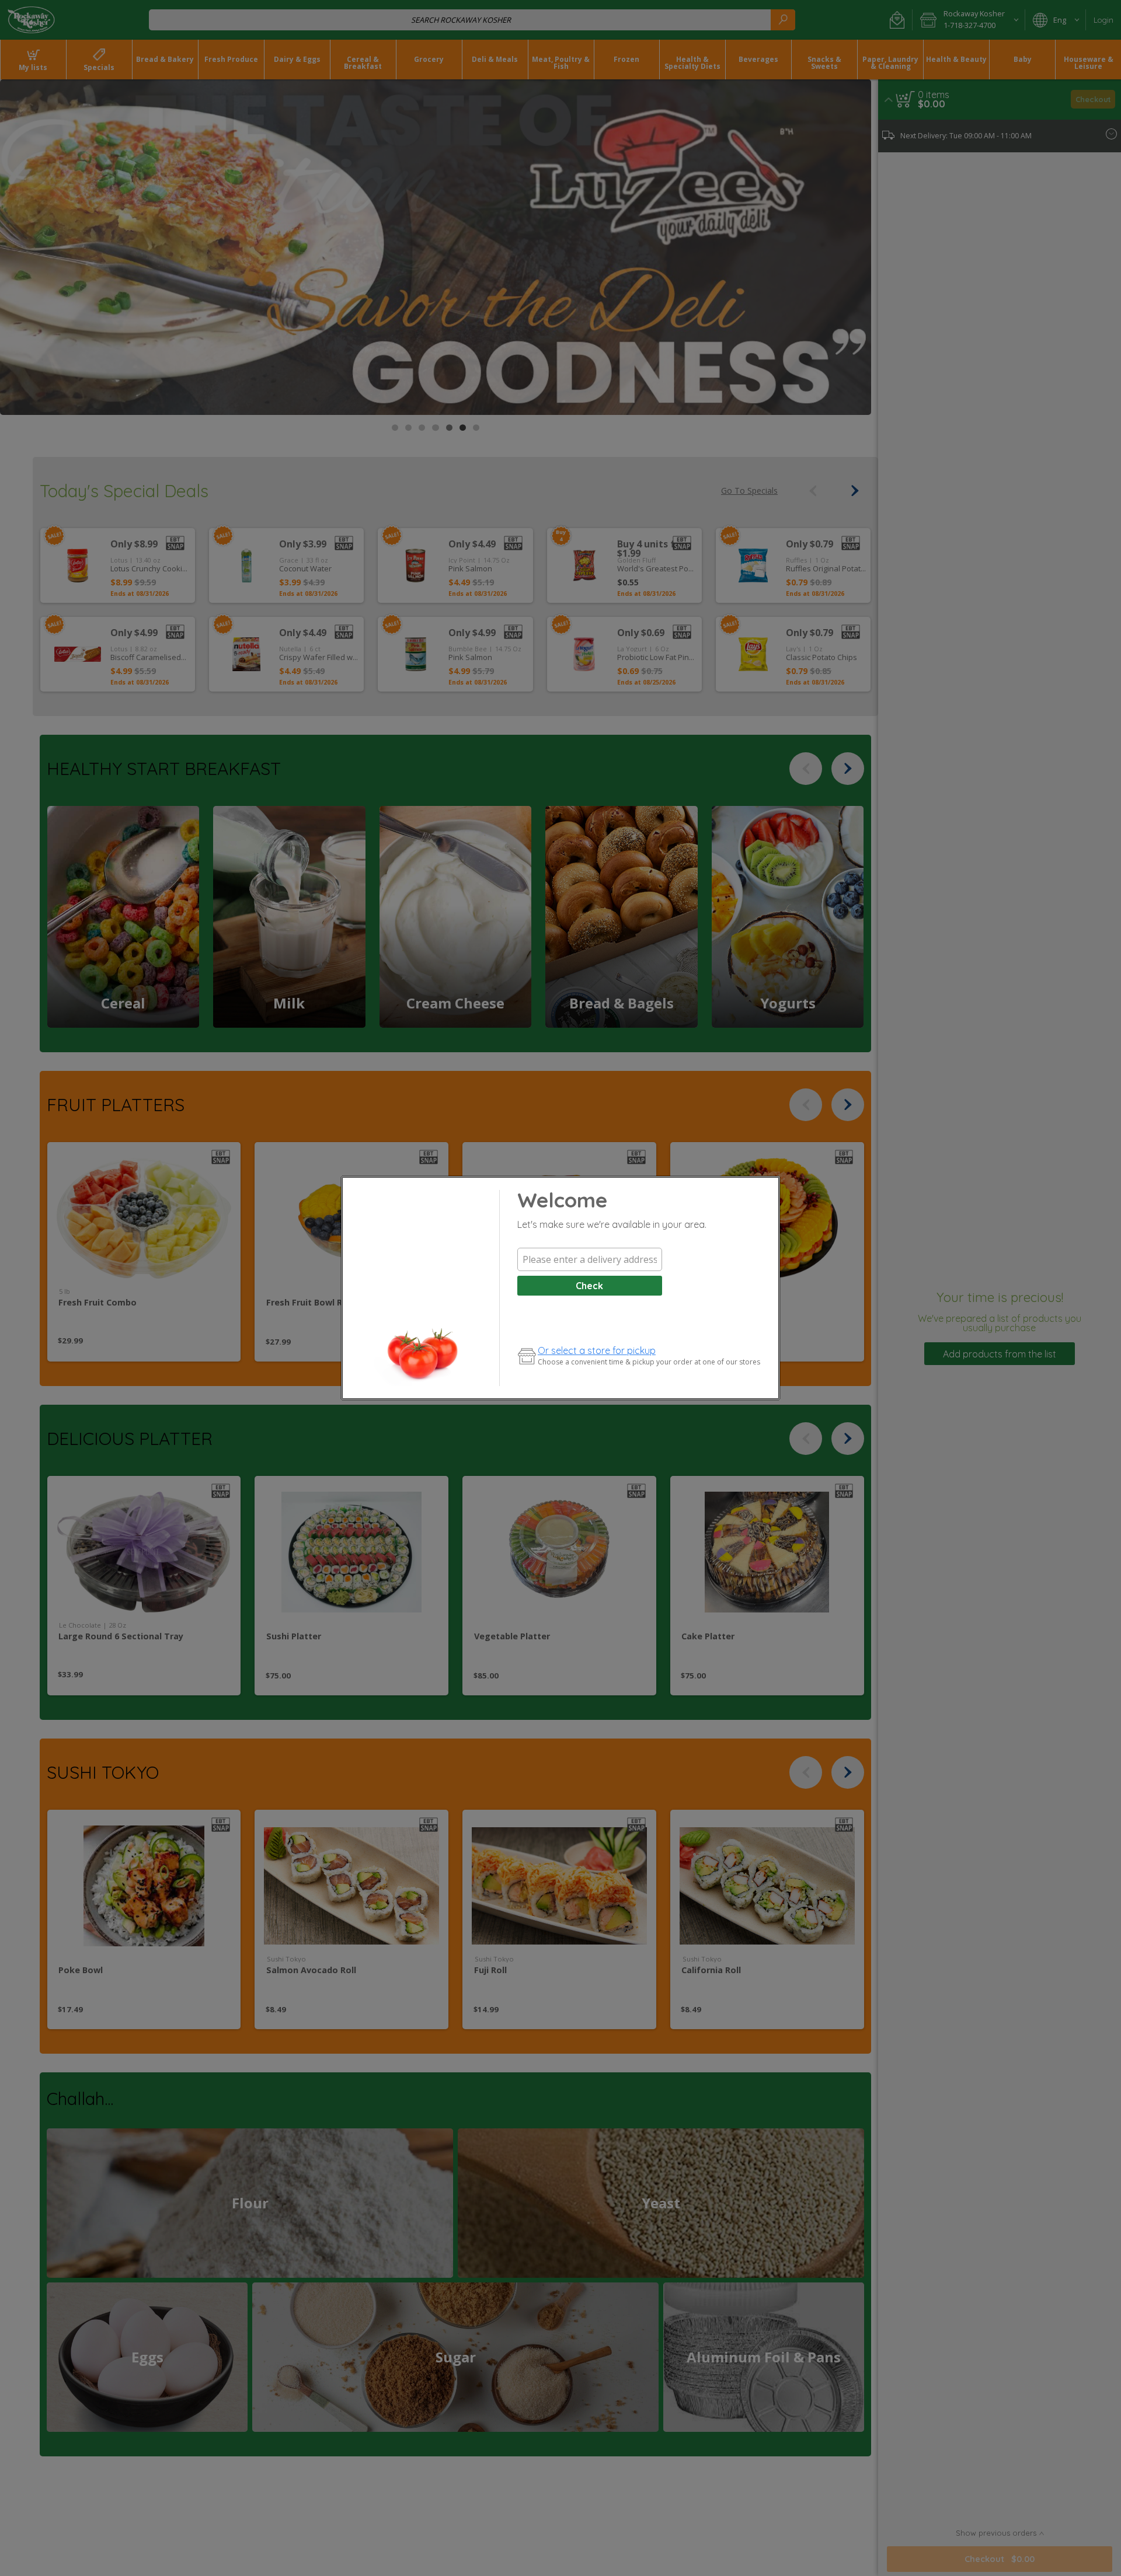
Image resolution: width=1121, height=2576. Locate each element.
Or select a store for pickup (597, 1350)
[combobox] (590, 1259)
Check (589, 1286)
